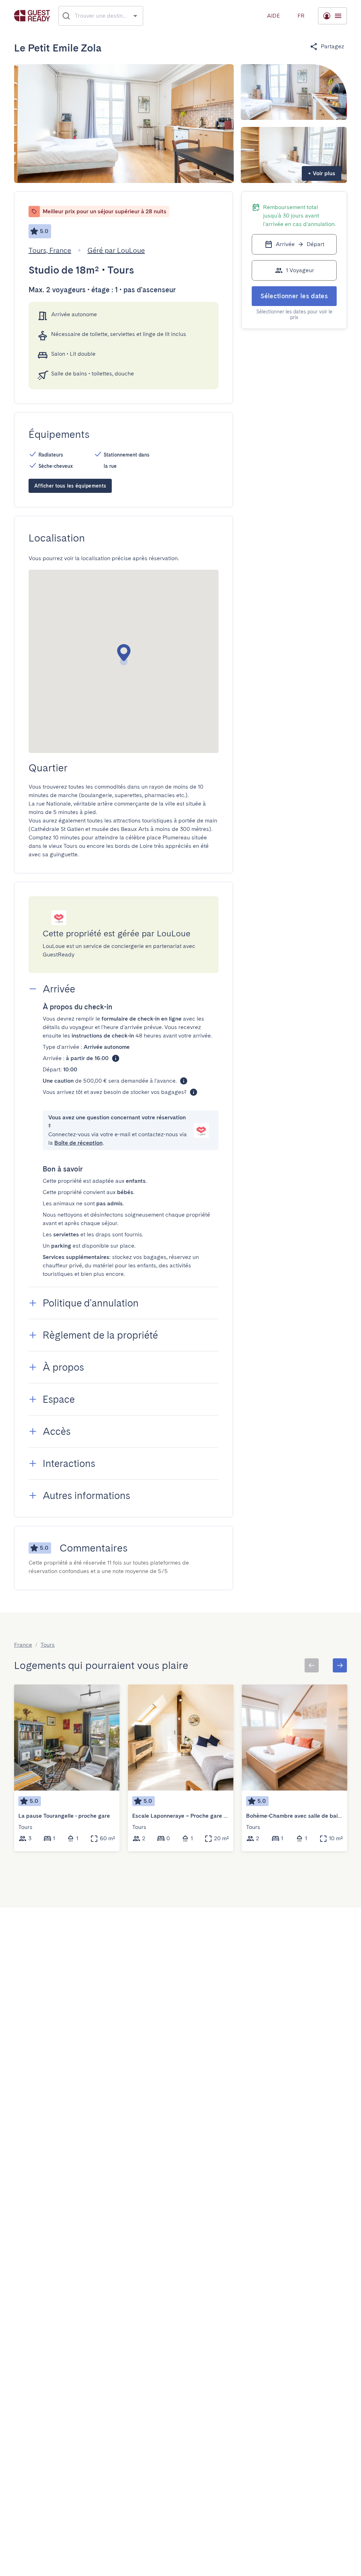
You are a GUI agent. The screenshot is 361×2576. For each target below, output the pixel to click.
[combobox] (101, 16)
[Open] (135, 16)
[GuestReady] (32, 16)
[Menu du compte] (332, 16)
